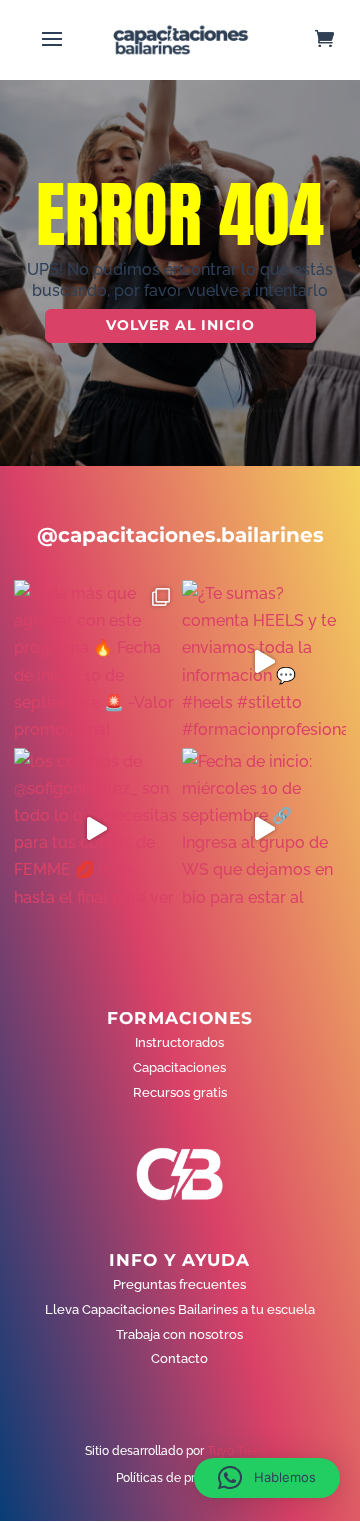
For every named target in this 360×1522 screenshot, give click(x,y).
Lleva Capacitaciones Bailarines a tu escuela (180, 1309)
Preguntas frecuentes (179, 1284)
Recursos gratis (180, 1092)
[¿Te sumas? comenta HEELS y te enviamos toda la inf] (264, 662)
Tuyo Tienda (241, 1451)
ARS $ (314, 363)
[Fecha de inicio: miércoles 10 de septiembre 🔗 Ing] (264, 830)
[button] (267, 1478)
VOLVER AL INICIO (180, 325)
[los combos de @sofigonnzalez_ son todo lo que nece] (96, 830)
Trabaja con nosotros (179, 1334)
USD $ (314, 321)
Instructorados (179, 1042)
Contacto (179, 1358)
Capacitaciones (179, 1067)
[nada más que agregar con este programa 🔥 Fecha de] (96, 662)
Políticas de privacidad (180, 1478)
